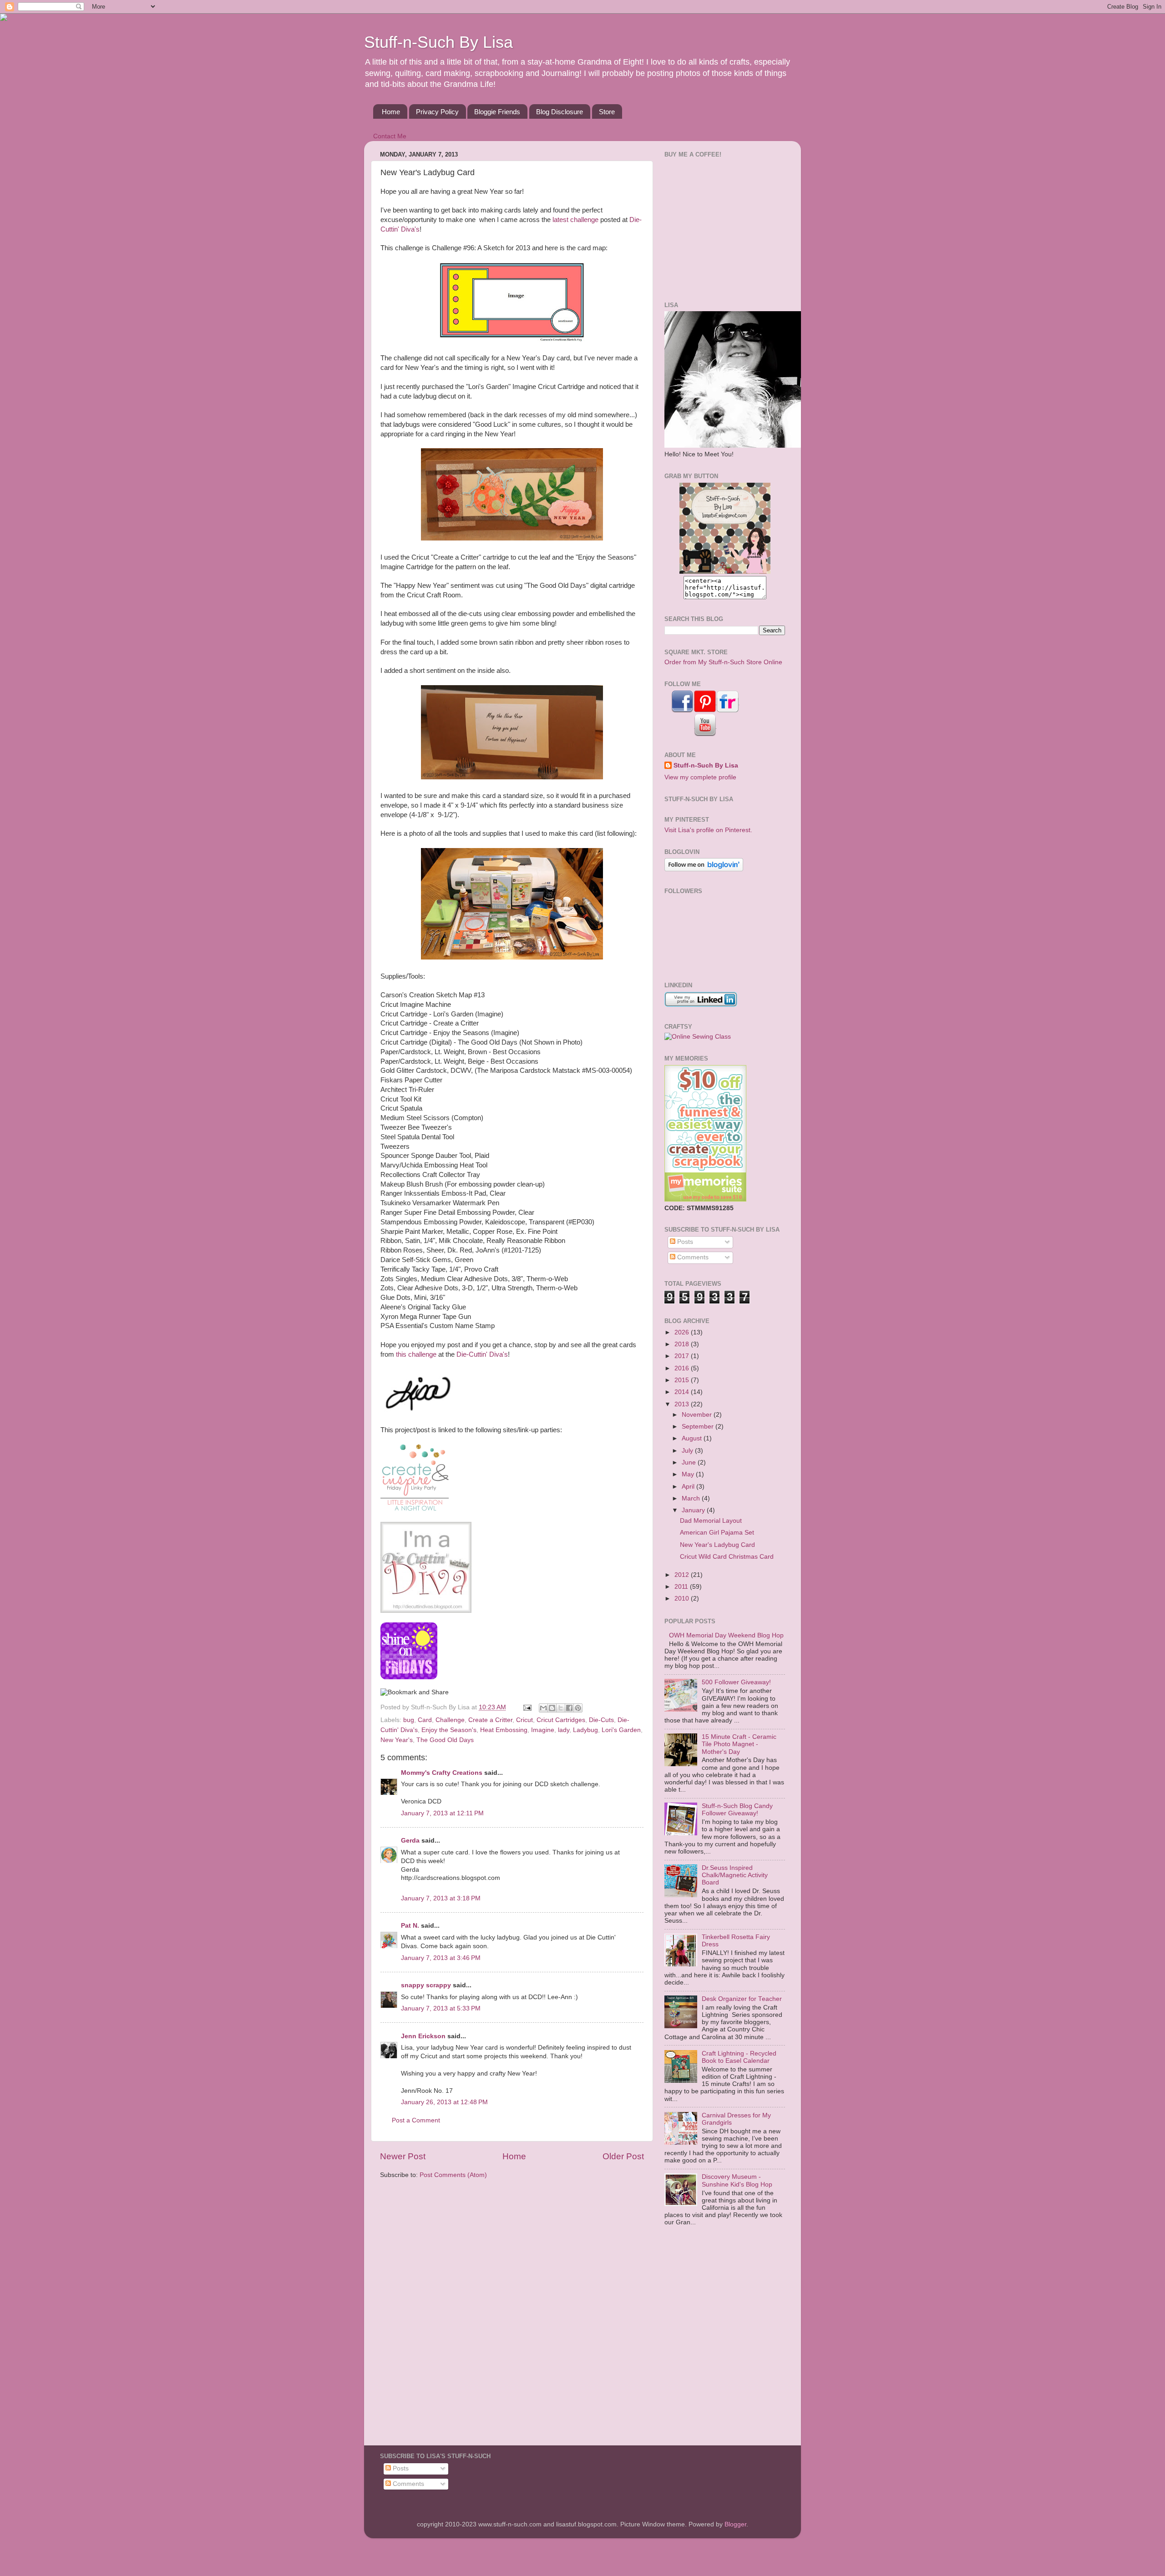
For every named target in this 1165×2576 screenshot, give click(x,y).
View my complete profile (700, 777)
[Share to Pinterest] (578, 1708)
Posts (684, 1242)
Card (425, 1720)
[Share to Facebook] (569, 1708)
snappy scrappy (426, 1985)
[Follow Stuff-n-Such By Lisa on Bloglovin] (704, 869)
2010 (683, 1599)
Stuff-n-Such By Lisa (438, 42)
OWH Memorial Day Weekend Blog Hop (726, 1635)
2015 (683, 1380)
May (689, 1474)
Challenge (450, 1720)
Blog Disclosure (560, 112)
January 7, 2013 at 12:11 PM (442, 1813)
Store (607, 112)
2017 (683, 1356)
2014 (683, 1392)
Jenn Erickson (423, 2036)
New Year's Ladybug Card (717, 1545)
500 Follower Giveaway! (736, 1682)
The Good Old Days (445, 1740)
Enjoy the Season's (449, 1730)
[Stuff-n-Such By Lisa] (725, 572)
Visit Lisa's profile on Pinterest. (708, 830)
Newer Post (403, 2156)
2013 (683, 1404)
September (699, 1427)
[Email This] (543, 1708)
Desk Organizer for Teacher (742, 1999)
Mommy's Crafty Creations (442, 1773)
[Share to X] (561, 1708)
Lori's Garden (621, 1730)
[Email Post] (527, 1707)
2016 (683, 1368)
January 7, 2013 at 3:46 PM (441, 1958)
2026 (683, 1332)
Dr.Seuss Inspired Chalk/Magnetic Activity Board (735, 1875)
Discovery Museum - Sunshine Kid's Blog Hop (737, 2180)
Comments (692, 1257)
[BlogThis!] (552, 1708)
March (692, 1498)
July (688, 1451)
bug (409, 1720)
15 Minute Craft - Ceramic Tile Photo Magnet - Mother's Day (739, 1744)
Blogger (735, 2524)
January (694, 1510)
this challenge (416, 1354)
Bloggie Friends (497, 112)
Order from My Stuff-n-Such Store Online (723, 662)
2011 (682, 1587)
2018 (683, 1344)
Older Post (623, 2156)
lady (564, 1730)
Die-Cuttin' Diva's (482, 1354)
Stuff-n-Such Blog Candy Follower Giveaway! (737, 1810)
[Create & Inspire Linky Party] (415, 1480)
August (693, 1438)
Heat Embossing (504, 1730)
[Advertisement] (721, 228)
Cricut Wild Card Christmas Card (727, 1557)
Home (391, 112)
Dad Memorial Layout (711, 1521)
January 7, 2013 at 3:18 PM (441, 1898)
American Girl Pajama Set (717, 1533)
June (690, 1462)
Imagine (543, 1730)
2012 (683, 1575)
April (689, 1487)
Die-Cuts (601, 1720)
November (698, 1415)
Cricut (524, 1720)
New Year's (397, 1740)
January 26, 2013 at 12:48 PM (444, 2102)
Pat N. (410, 1926)
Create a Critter (490, 1720)
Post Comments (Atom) (453, 2175)
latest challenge (575, 220)
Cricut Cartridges (561, 1720)
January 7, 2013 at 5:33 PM (441, 2008)
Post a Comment (416, 2120)
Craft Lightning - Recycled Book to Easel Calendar (739, 2057)
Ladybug (585, 1730)
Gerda (410, 1841)
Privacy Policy (437, 112)
